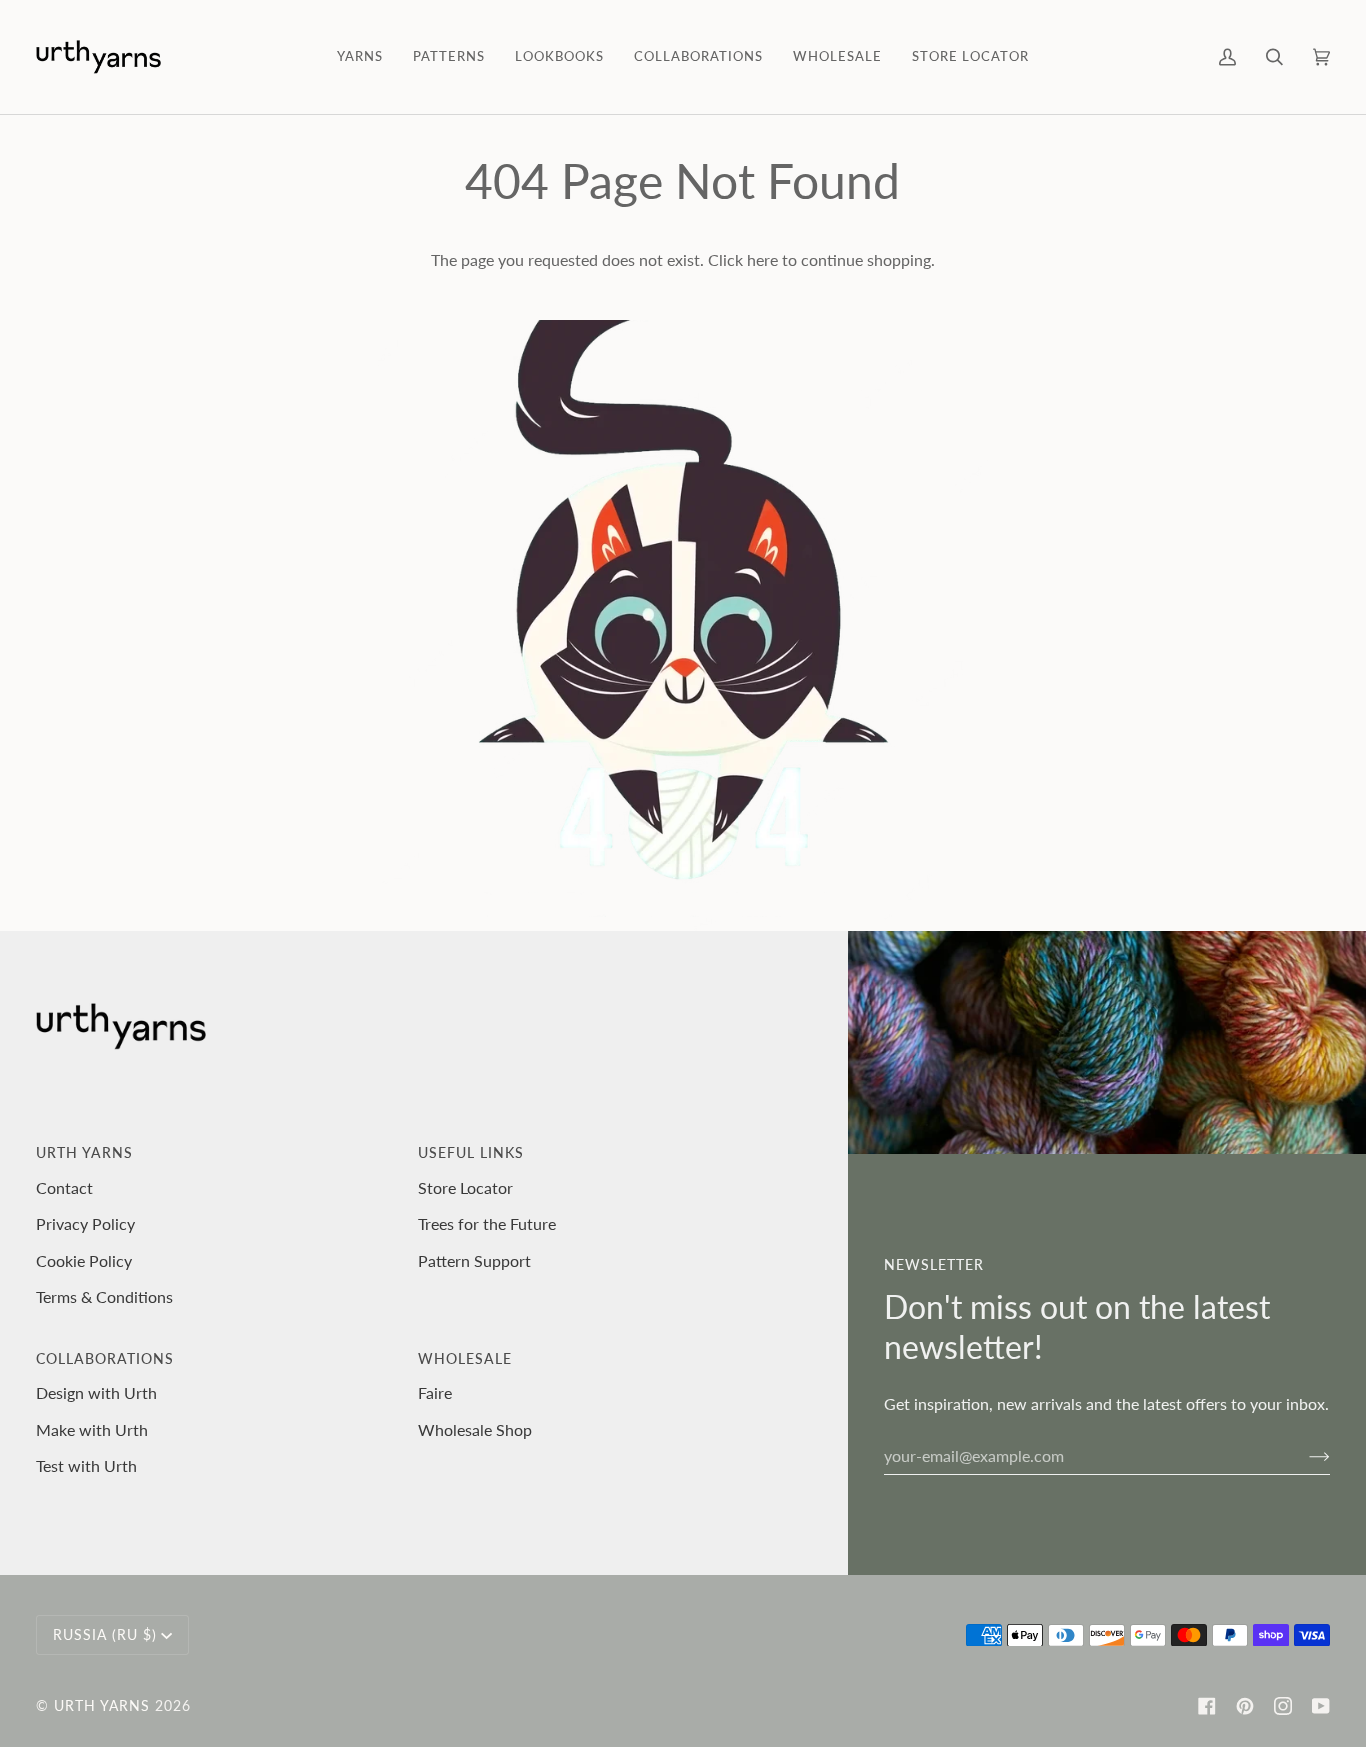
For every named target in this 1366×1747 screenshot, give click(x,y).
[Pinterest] (1245, 1706)
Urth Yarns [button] (84, 1152)
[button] (360, 57)
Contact (64, 1187)
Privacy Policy (85, 1223)
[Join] (1303, 1455)
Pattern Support (474, 1260)
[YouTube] (1321, 1706)
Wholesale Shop (475, 1429)
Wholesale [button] (465, 1358)
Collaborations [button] (105, 1358)
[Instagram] (1283, 1706)
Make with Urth (92, 1429)
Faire (435, 1392)
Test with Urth (86, 1465)
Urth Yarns (102, 1705)
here (762, 259)
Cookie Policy (84, 1260)
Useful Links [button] (471, 1152)
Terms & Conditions (104, 1296)
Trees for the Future (487, 1223)
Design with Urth (96, 1392)
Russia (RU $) (105, 1634)
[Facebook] (1207, 1706)
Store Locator (465, 1187)
